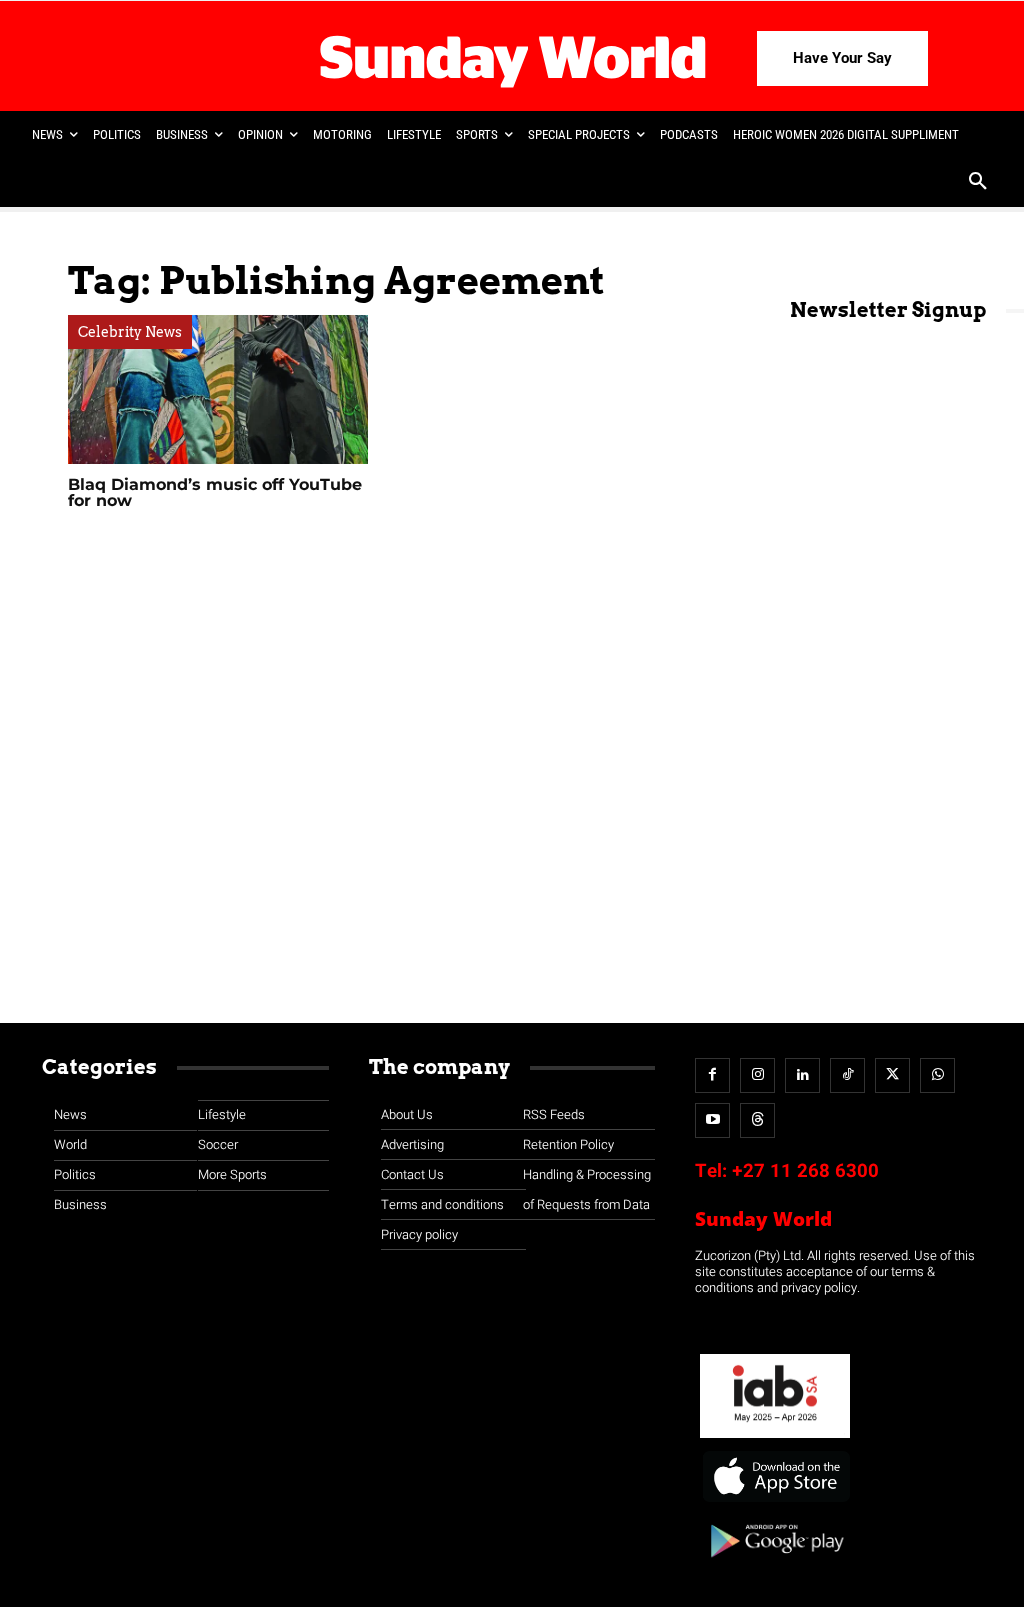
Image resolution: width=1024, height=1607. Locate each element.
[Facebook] (712, 1075)
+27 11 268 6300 (805, 1171)
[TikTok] (847, 1075)
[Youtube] (712, 1120)
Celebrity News (130, 332)
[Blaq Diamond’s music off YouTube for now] (218, 389)
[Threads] (757, 1120)
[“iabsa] (775, 1438)
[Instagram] (757, 1075)
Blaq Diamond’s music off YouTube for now (215, 492)
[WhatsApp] (937, 1075)
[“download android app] (775, 1564)
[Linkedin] (802, 1075)
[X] (892, 1075)
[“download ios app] (775, 1502)
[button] (978, 183)
